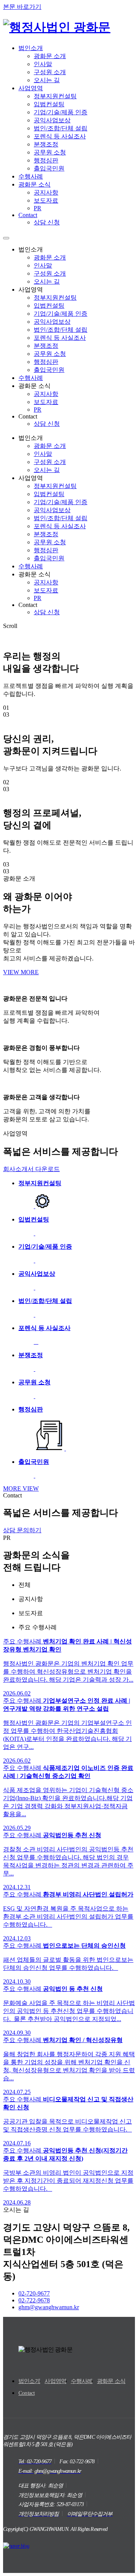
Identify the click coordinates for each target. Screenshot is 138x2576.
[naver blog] (16, 2546)
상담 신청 (47, 222)
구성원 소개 (50, 72)
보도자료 (46, 200)
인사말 (43, 64)
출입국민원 (49, 168)
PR (38, 208)
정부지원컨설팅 (55, 96)
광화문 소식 (34, 184)
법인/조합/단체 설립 (61, 128)
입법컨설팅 (49, 104)
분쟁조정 (46, 144)
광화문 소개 (50, 56)
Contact (28, 215)
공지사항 (46, 192)
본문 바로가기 (22, 7)
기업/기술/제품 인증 (61, 112)
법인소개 (31, 48)
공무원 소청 (50, 152)
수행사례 (31, 176)
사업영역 (31, 88)
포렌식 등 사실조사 (60, 136)
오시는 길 (47, 80)
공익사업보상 (52, 120)
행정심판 (46, 160)
